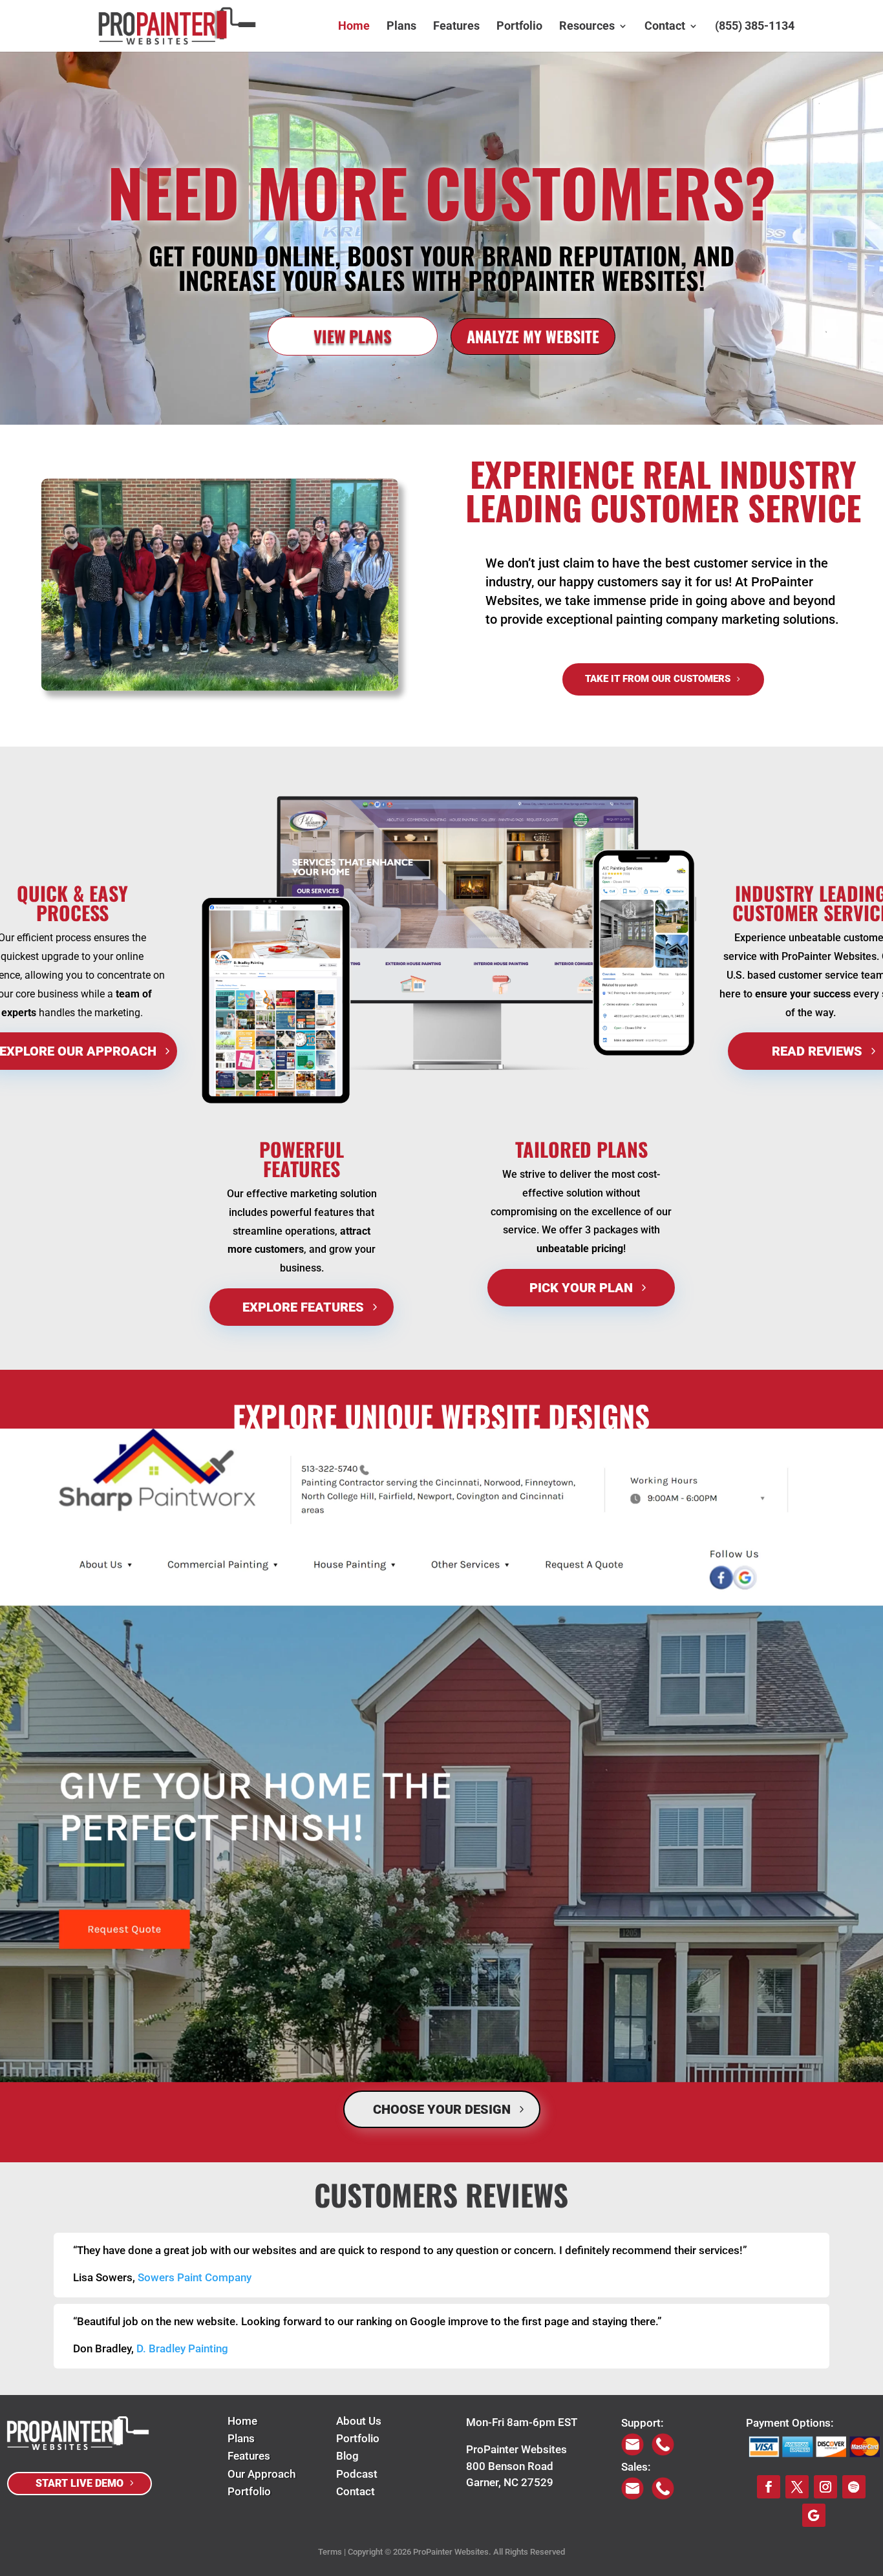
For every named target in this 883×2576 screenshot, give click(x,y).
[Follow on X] (797, 2487)
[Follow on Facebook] (769, 2487)
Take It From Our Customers (658, 679)
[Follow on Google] (814, 2515)
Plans (401, 27)
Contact (665, 27)
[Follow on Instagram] (825, 2487)
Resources (587, 27)
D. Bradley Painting (182, 2348)
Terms (330, 2552)
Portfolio (519, 27)
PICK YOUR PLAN (581, 1288)
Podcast (357, 2474)
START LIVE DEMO (80, 2483)
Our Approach (261, 2474)
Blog (347, 2456)
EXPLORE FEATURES (303, 1307)
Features (456, 27)
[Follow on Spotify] (854, 2487)
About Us (359, 2421)
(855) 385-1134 (755, 27)
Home (354, 27)
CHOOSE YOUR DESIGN (442, 2109)
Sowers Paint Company (195, 2277)
